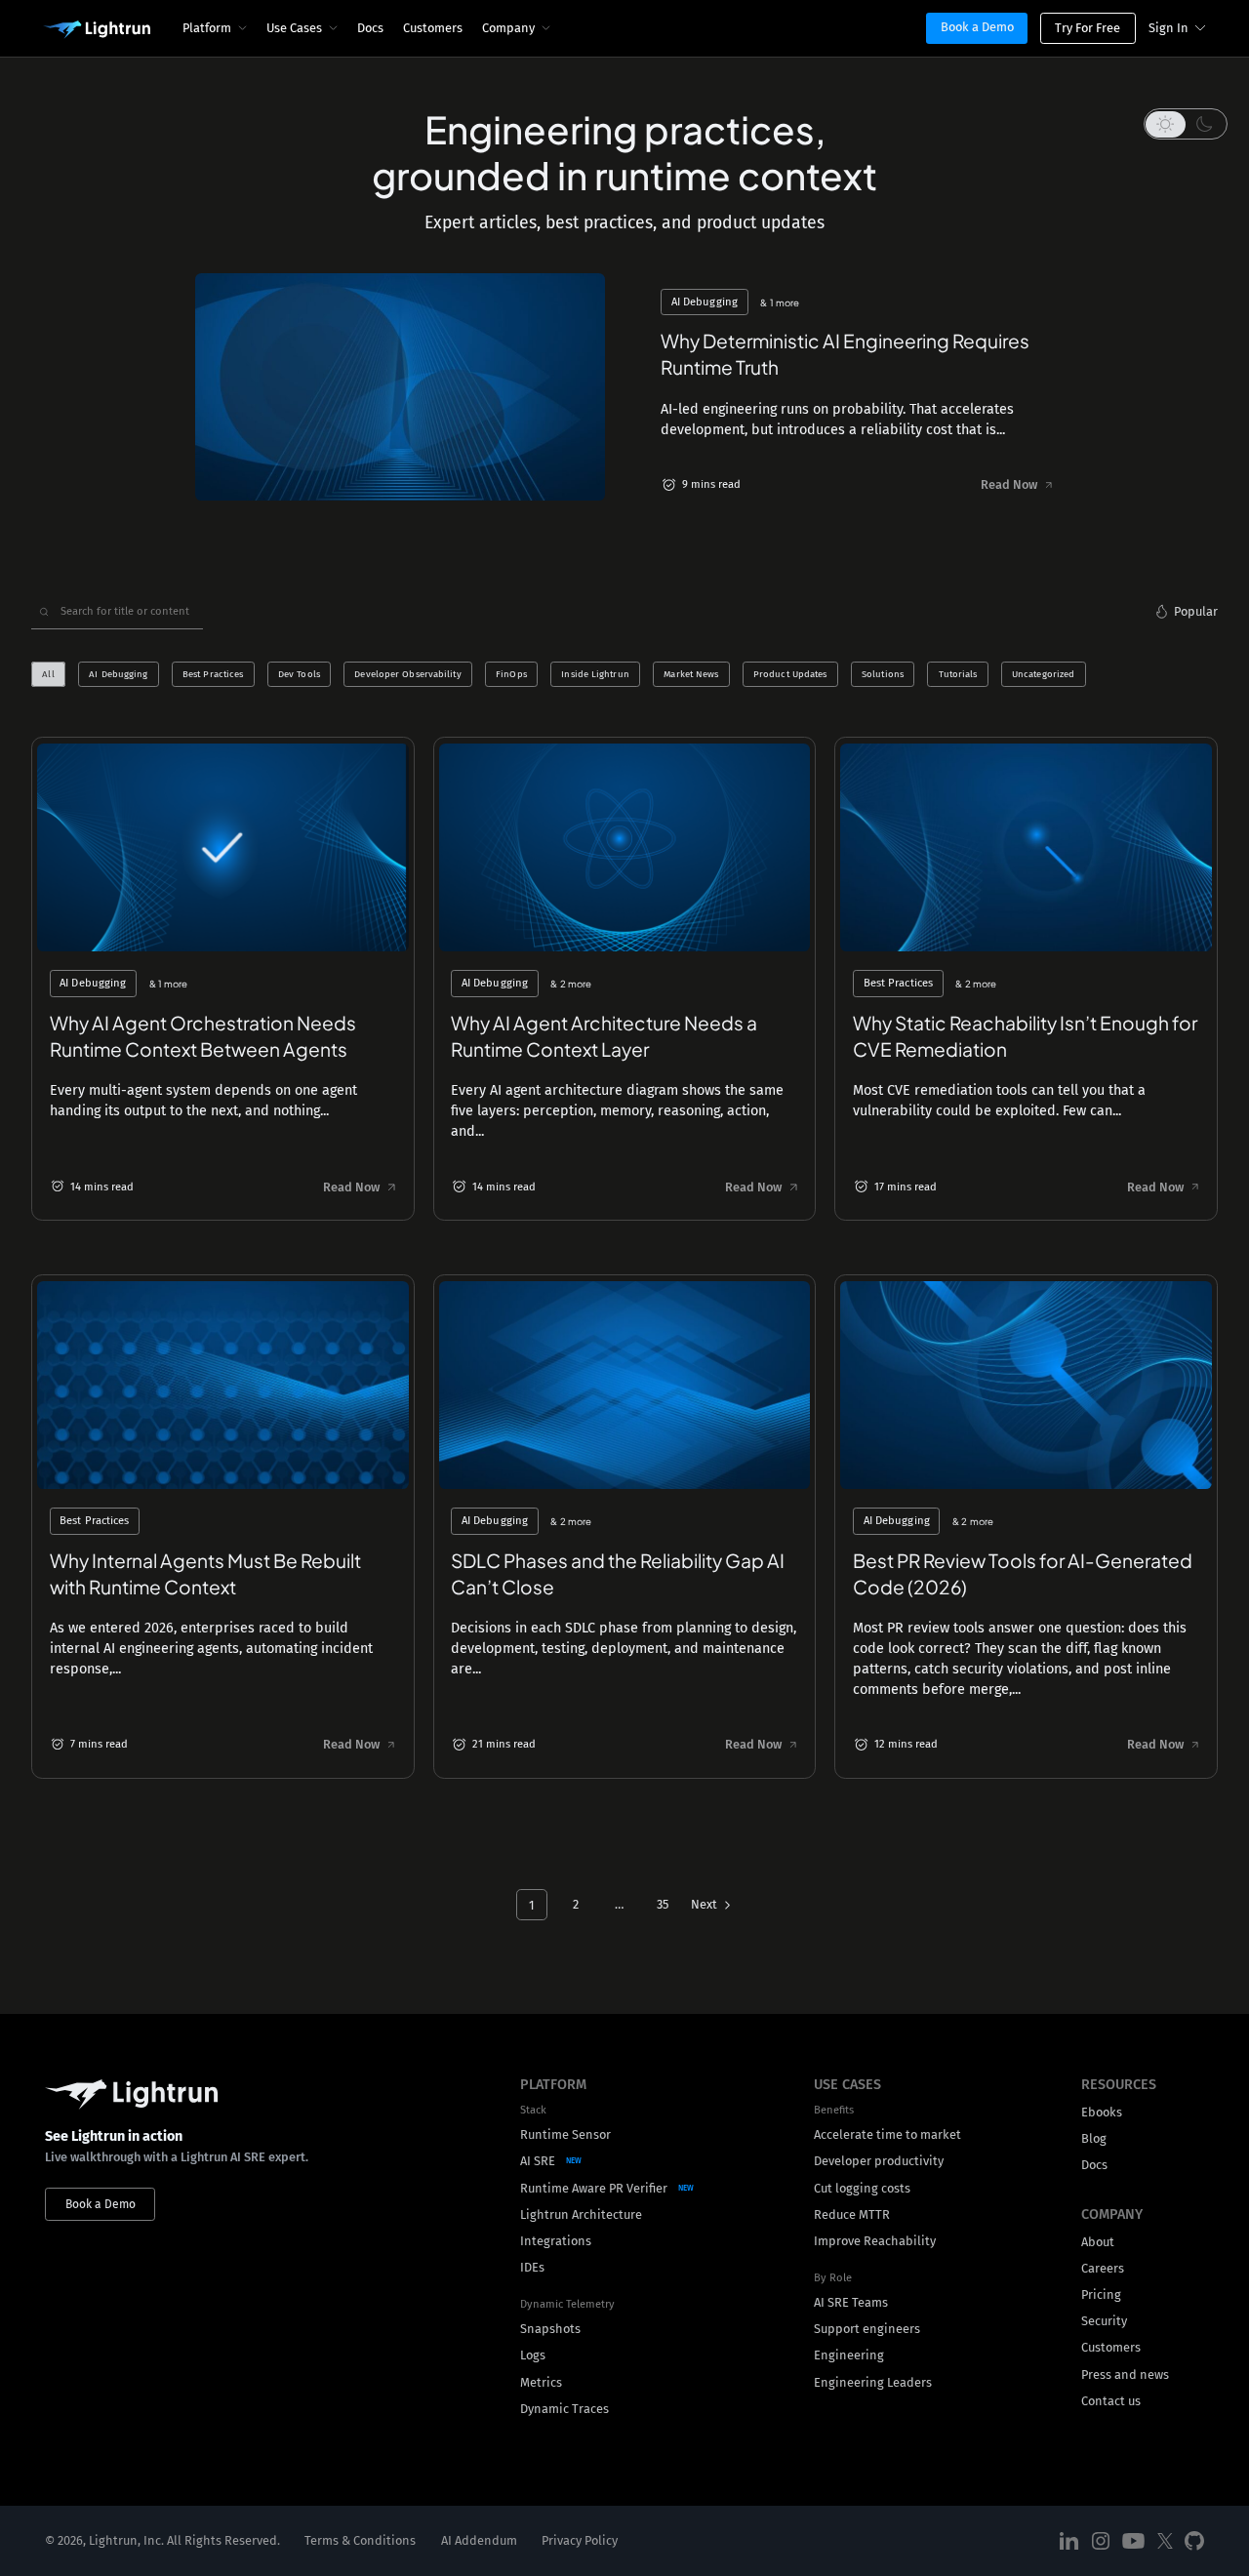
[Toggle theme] (1186, 124)
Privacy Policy (580, 2540)
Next (704, 1904)
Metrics (541, 2382)
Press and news (1125, 2375)
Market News (691, 674)
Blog (1094, 2138)
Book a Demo (977, 27)
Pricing (1101, 2294)
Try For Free (1088, 28)
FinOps (511, 674)
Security (1104, 2321)
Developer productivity (879, 2161)
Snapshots (550, 2329)
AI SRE (538, 2161)
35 (663, 1904)
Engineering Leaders (873, 2382)
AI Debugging (118, 674)
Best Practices (213, 674)
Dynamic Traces (564, 2409)
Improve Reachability (875, 2241)
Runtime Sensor (565, 2134)
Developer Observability (407, 674)
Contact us (1111, 2401)
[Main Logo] (97, 30)
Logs (533, 2355)
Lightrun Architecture (581, 2214)
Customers (433, 28)
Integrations (556, 2241)
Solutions (883, 674)
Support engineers (867, 2329)
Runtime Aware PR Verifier (594, 2188)
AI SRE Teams (851, 2302)
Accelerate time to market (887, 2134)
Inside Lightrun (595, 674)
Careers (1103, 2268)
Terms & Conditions (360, 2540)
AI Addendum (479, 2540)
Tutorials (958, 674)
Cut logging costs (862, 2188)
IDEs (532, 2267)
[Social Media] (1069, 2541)
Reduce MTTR (852, 2214)
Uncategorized (1043, 674)
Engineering (849, 2355)
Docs (370, 28)
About (1098, 2242)
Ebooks (1102, 2112)
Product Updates (790, 674)
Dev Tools (299, 674)
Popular (1196, 611)
